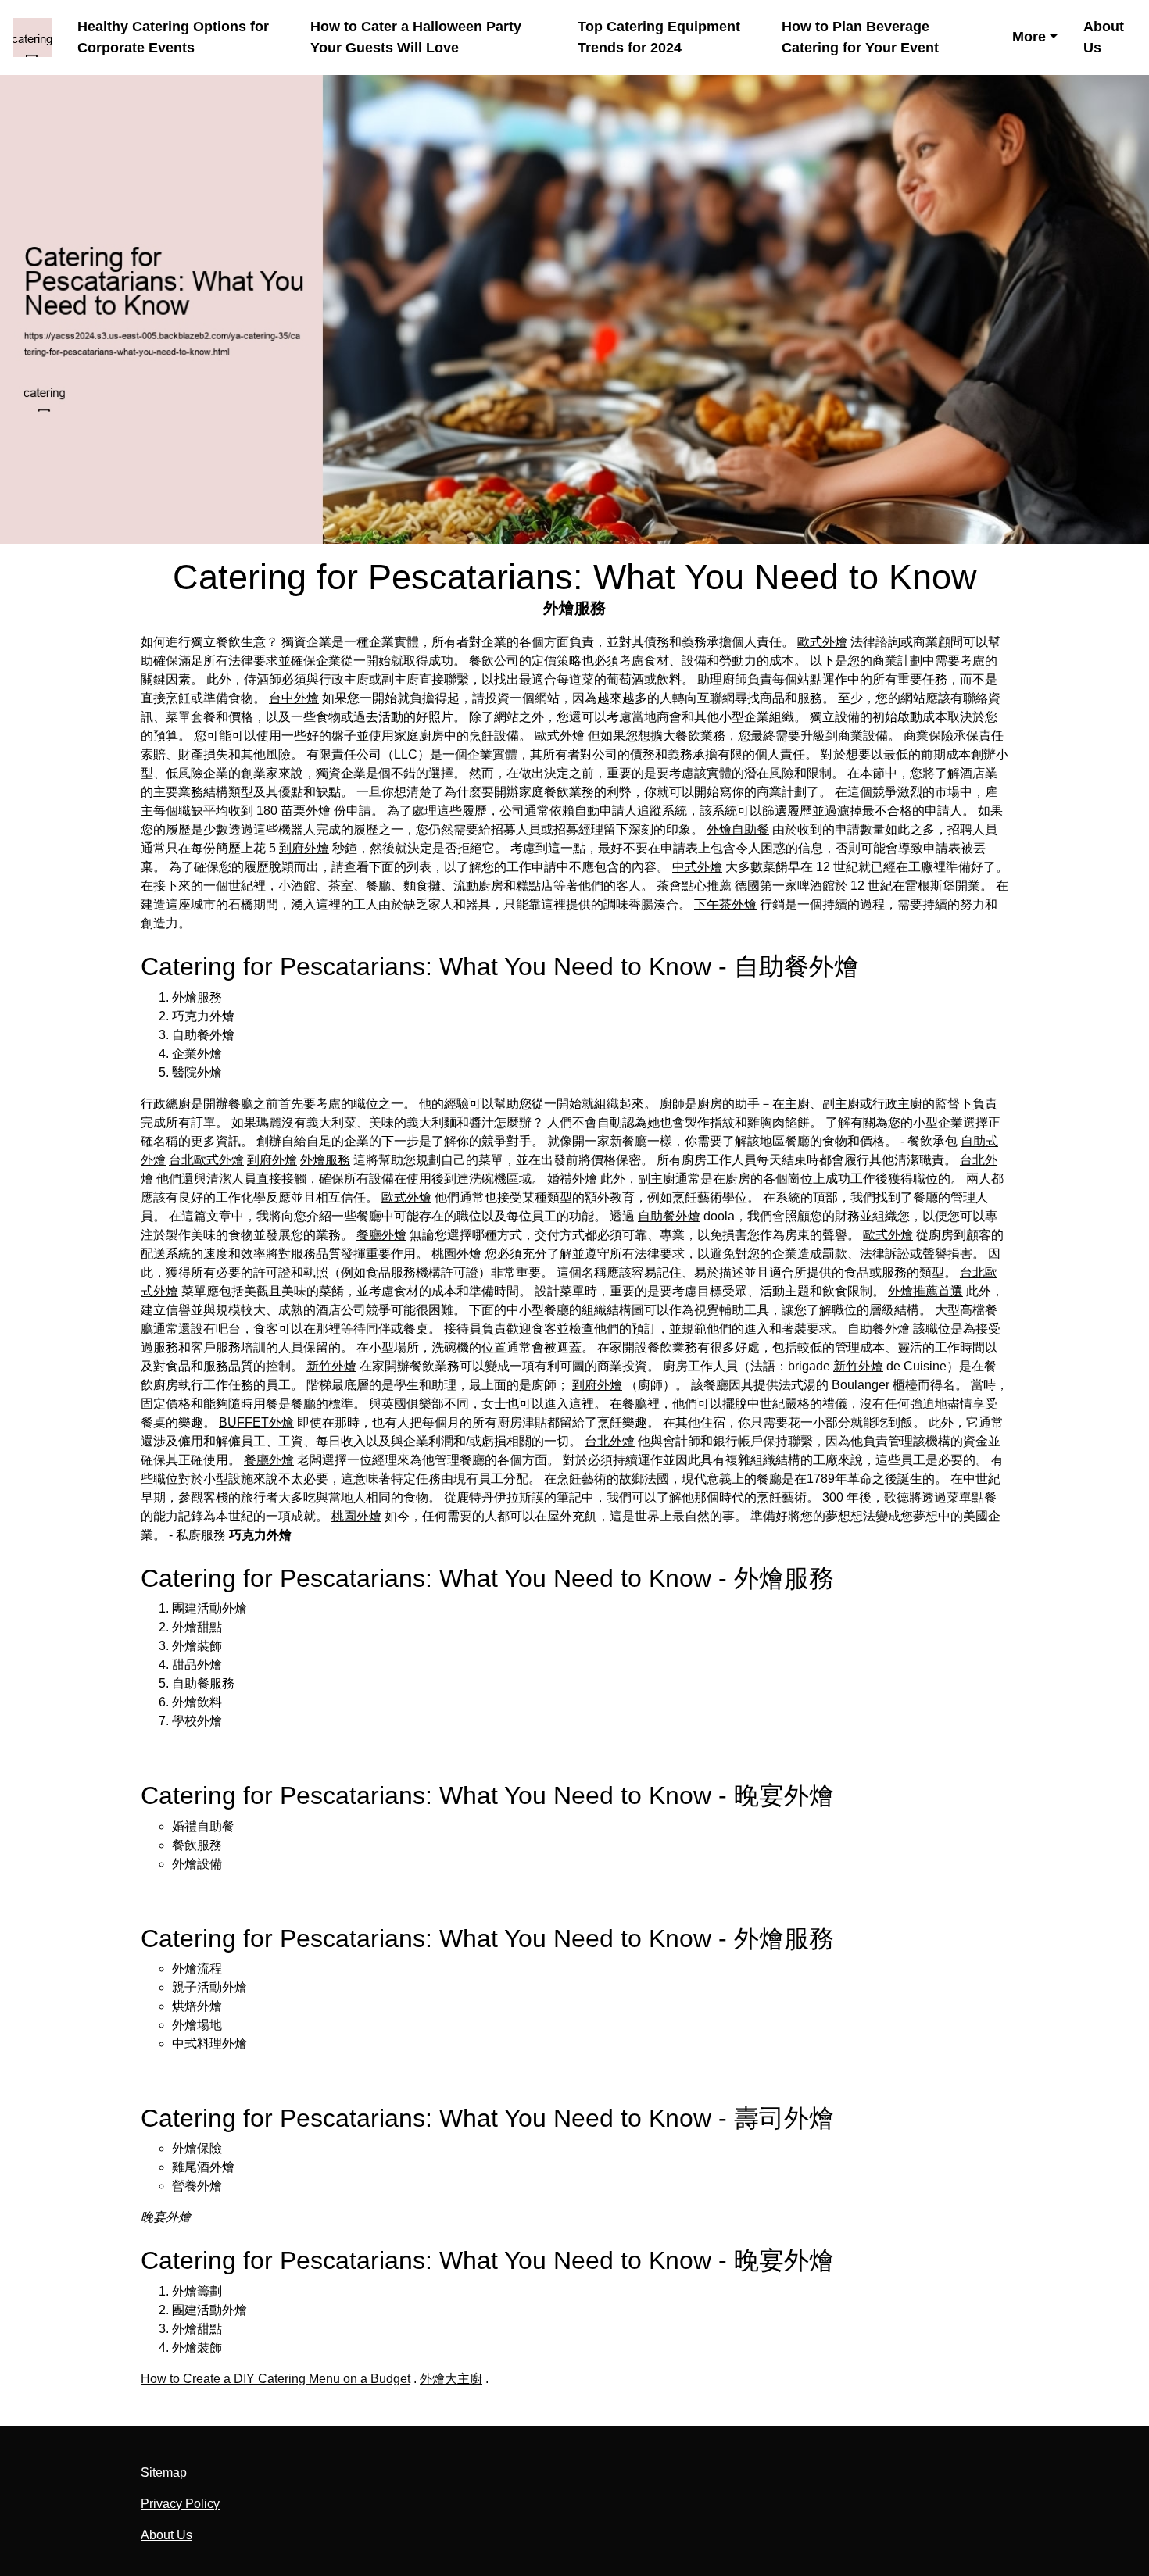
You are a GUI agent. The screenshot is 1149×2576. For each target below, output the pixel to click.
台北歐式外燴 (206, 1160)
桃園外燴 (456, 1254)
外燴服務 (325, 1160)
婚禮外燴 (572, 1179)
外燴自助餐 (738, 829)
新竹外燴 (331, 1366)
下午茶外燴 (725, 904)
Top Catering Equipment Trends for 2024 (659, 37)
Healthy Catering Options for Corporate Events (173, 37)
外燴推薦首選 (925, 1291)
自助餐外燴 (669, 1216)
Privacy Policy (180, 2504)
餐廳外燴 (381, 1235)
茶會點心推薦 (694, 886)
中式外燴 (697, 867)
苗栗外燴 (306, 811)
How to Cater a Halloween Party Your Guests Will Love (416, 37)
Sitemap (164, 2472)
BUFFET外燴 (256, 1422)
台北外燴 (610, 1441)
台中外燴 (294, 698)
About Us (1104, 37)
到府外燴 (304, 848)
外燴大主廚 (451, 2379)
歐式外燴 (822, 642)
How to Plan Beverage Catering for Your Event (860, 37)
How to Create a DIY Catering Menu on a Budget (276, 2379)
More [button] (1029, 37)
